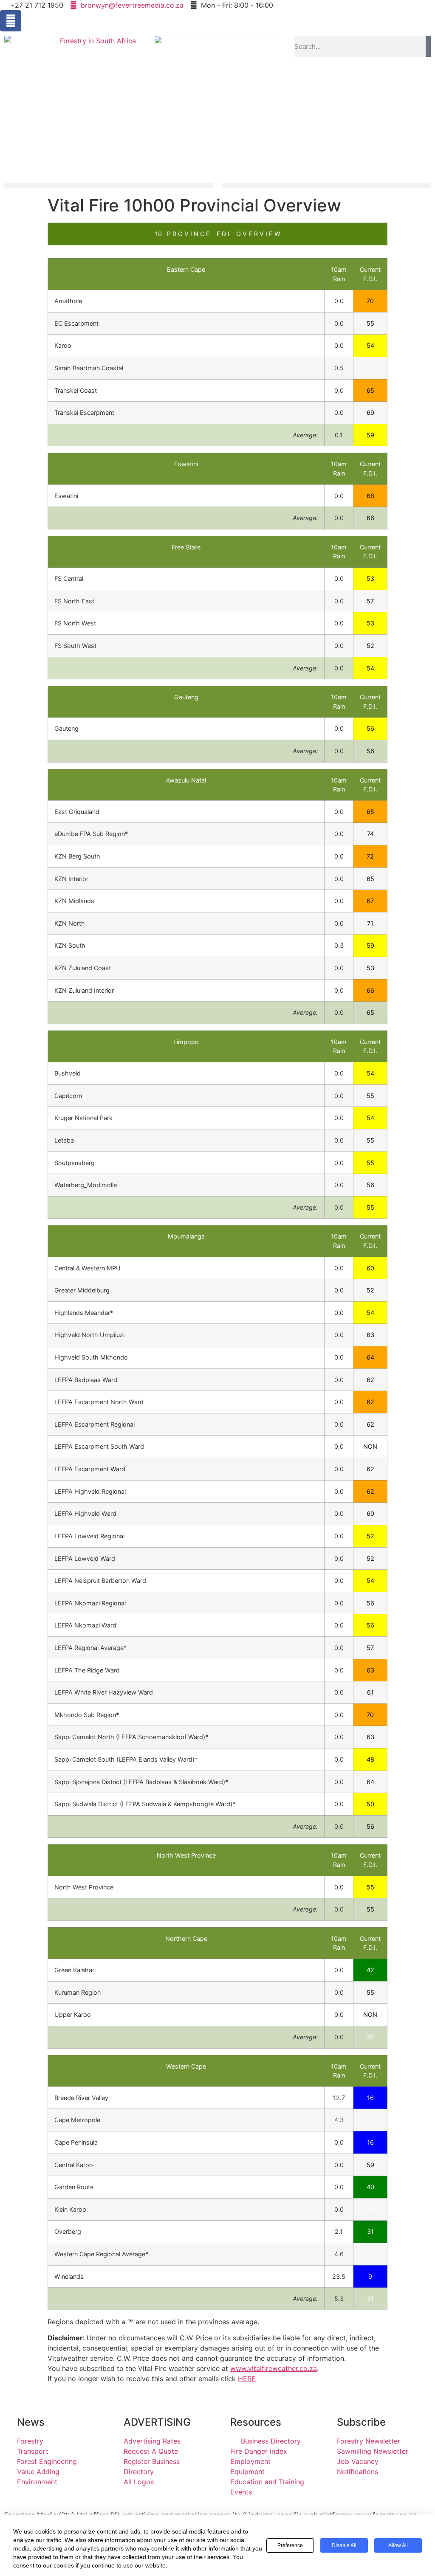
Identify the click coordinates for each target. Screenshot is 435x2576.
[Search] (428, 46)
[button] (109, 185)
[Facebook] (11, 21)
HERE (247, 2379)
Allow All (398, 2545)
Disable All (344, 2545)
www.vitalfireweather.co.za (274, 2368)
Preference (290, 2545)
